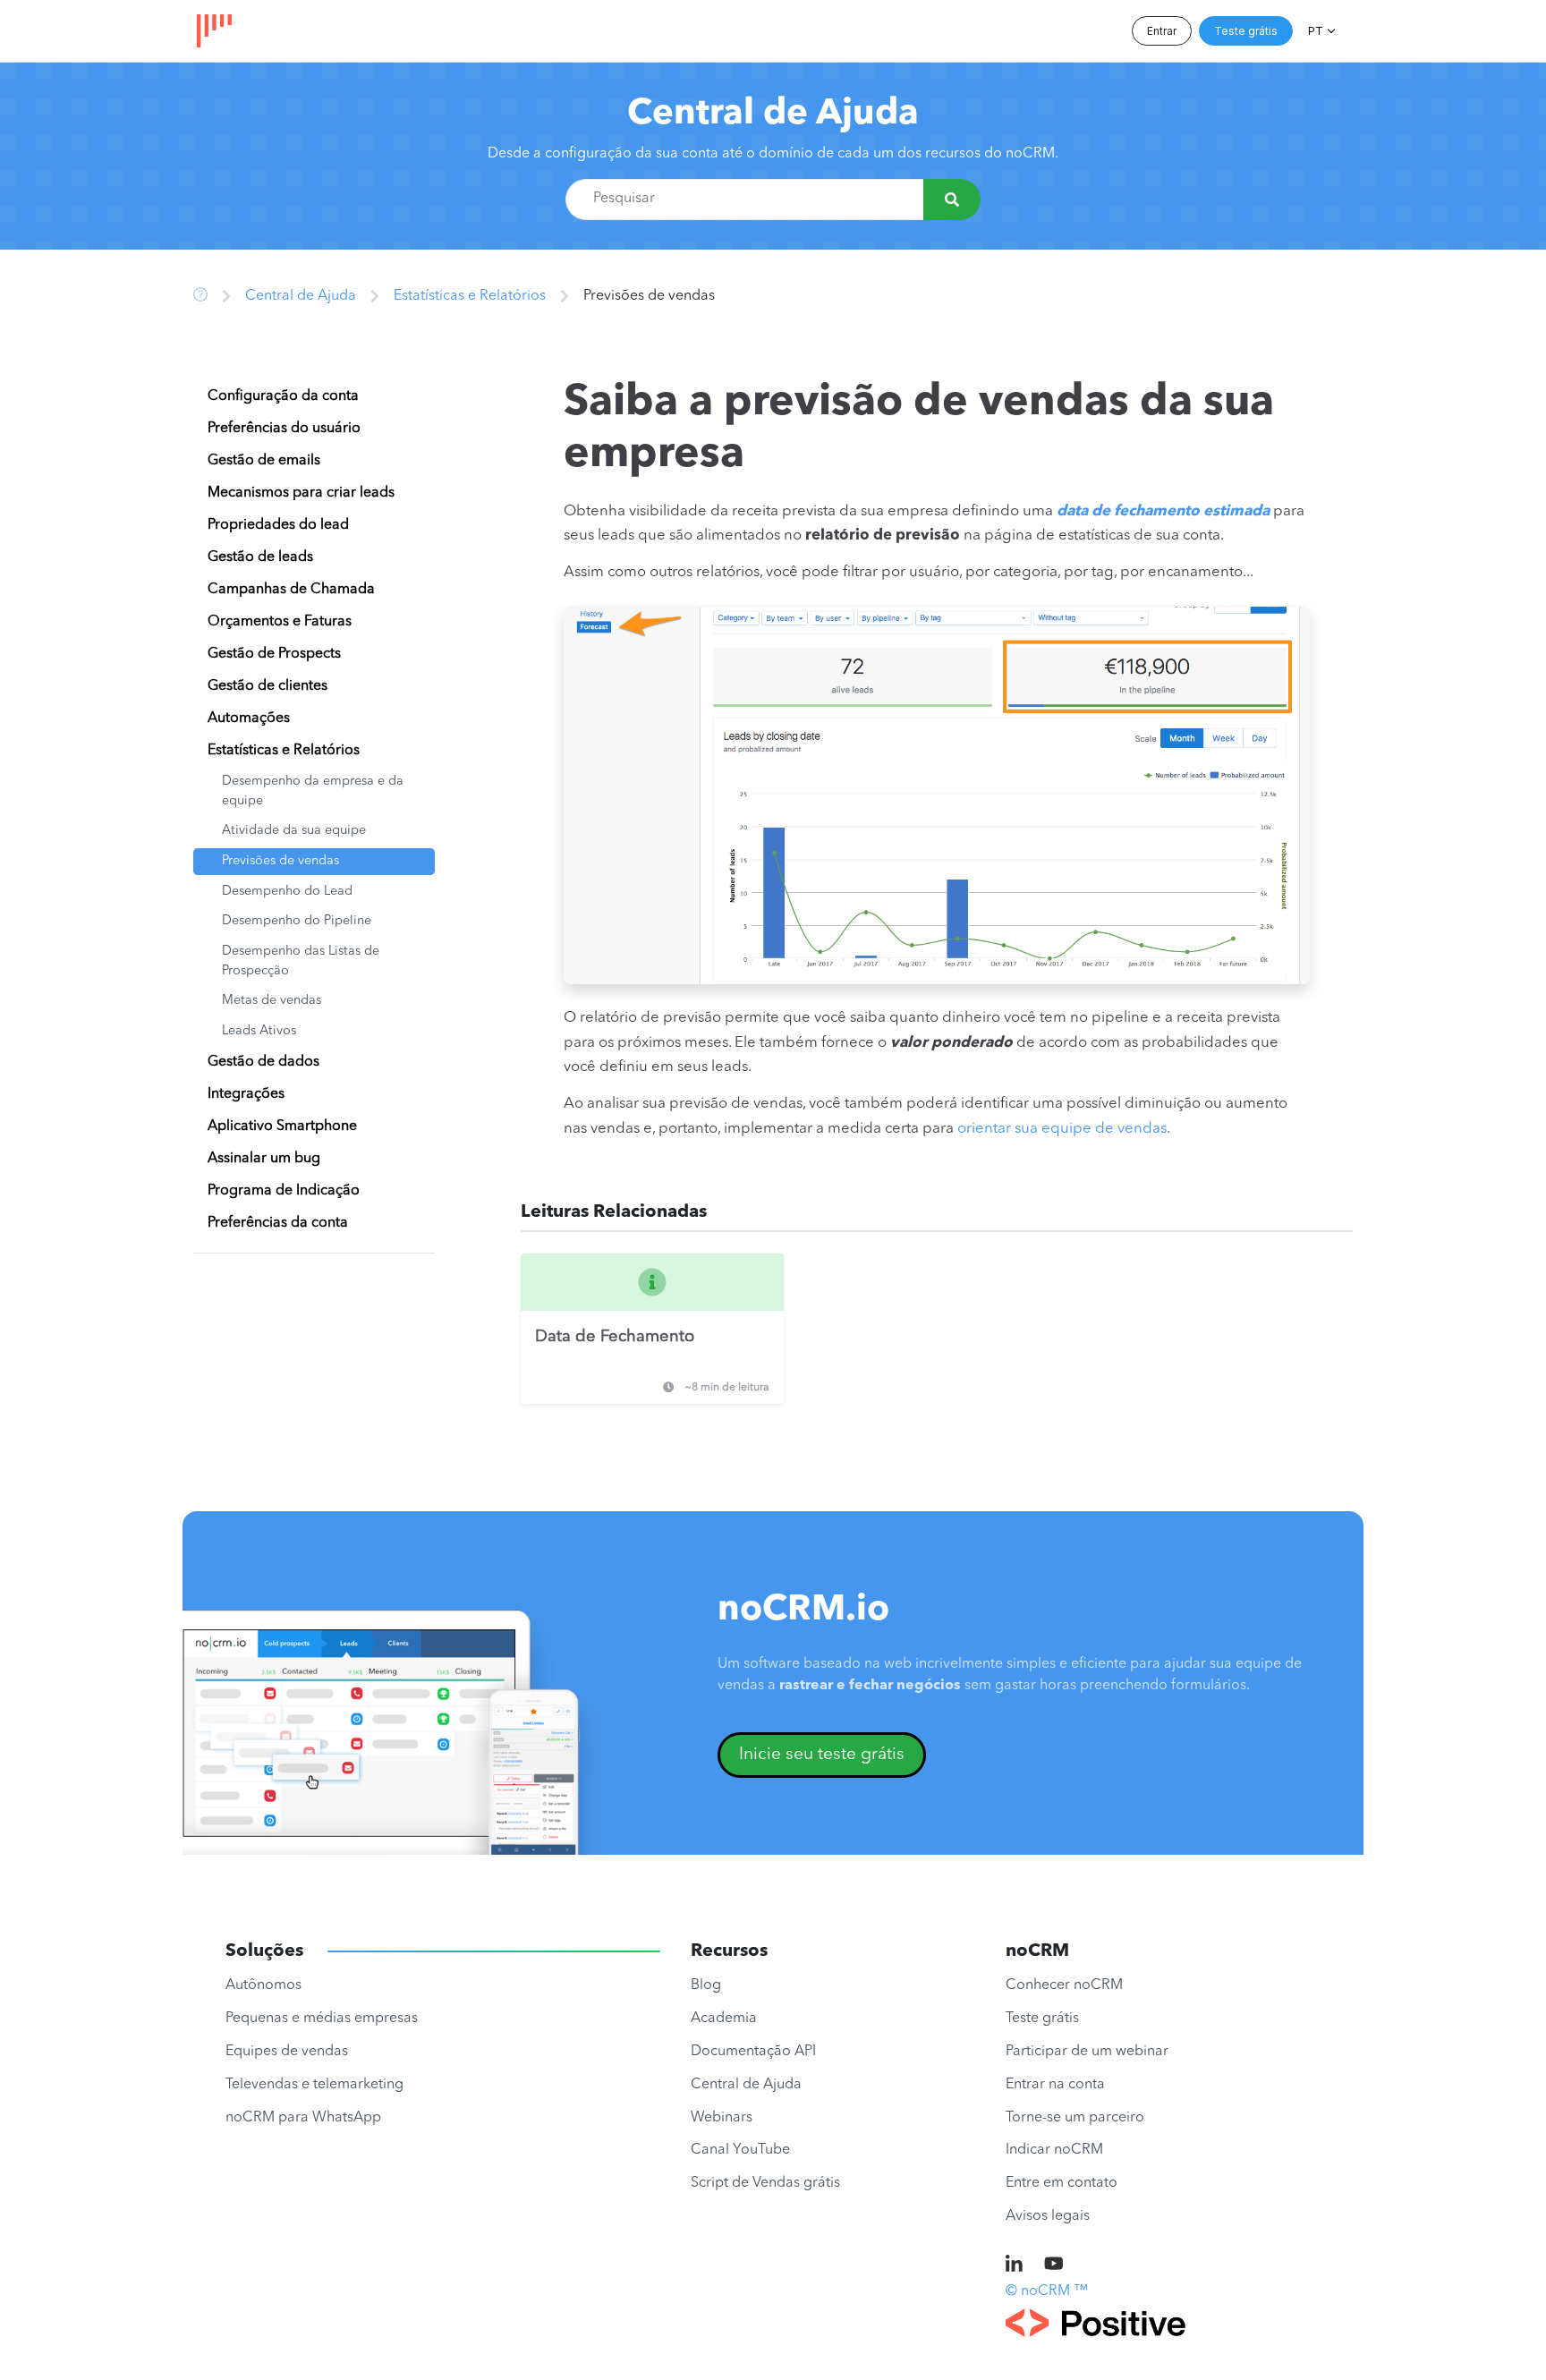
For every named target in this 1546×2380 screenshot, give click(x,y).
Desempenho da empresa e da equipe (313, 791)
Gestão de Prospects (274, 654)
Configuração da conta (283, 396)
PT (1316, 31)
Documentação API (753, 2052)
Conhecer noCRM (1064, 1985)
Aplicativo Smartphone (282, 1126)
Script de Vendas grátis (765, 2183)
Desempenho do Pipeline (297, 921)
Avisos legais (1048, 2216)
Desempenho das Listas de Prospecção (301, 961)
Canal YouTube (740, 2150)
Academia (724, 2019)
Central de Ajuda (773, 115)
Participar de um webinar (1087, 2052)
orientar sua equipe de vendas (1062, 1129)
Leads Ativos (259, 1031)
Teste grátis (1246, 31)
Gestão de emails (264, 461)
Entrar (1162, 31)
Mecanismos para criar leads (301, 493)
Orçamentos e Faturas (280, 622)
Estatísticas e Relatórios (470, 296)
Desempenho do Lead (287, 892)
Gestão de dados (263, 1062)
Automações (249, 718)
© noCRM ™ (1047, 2291)
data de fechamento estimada (1163, 511)
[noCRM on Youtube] (1054, 2265)
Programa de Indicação (284, 1191)
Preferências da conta (278, 1223)
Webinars (722, 2118)
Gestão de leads (260, 557)
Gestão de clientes (268, 686)
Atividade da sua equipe (294, 831)
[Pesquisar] (952, 200)
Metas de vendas (272, 1001)
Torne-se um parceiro (1075, 2118)
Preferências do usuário (284, 429)
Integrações (246, 1094)
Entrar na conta (1055, 2085)
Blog (706, 1985)
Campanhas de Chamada (291, 590)
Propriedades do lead (278, 525)
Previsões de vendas (280, 861)
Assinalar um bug (264, 1159)
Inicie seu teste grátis (822, 1755)
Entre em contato (1062, 2183)
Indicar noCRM (1054, 2150)
